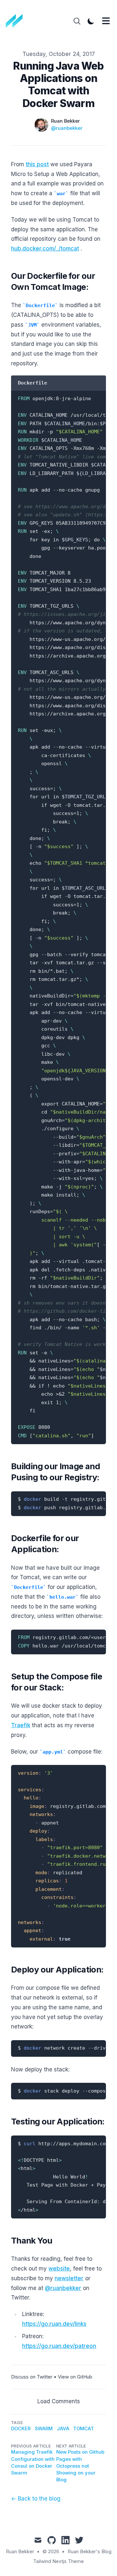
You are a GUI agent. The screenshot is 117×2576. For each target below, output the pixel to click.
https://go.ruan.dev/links (54, 2324)
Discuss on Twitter (32, 2377)
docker (21, 2429)
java (63, 2429)
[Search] (77, 21)
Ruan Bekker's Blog (90, 2552)
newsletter (69, 2278)
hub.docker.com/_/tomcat (45, 249)
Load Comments (59, 2401)
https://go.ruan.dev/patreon (59, 2346)
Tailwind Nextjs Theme (58, 2561)
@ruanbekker (67, 128)
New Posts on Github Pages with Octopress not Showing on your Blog (80, 2466)
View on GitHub (75, 2377)
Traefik (21, 1725)
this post (37, 164)
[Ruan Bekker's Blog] (16, 21)
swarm (44, 2429)
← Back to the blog (36, 2499)
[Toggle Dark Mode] (91, 21)
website (59, 2269)
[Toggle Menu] (106, 21)
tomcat (84, 2429)
